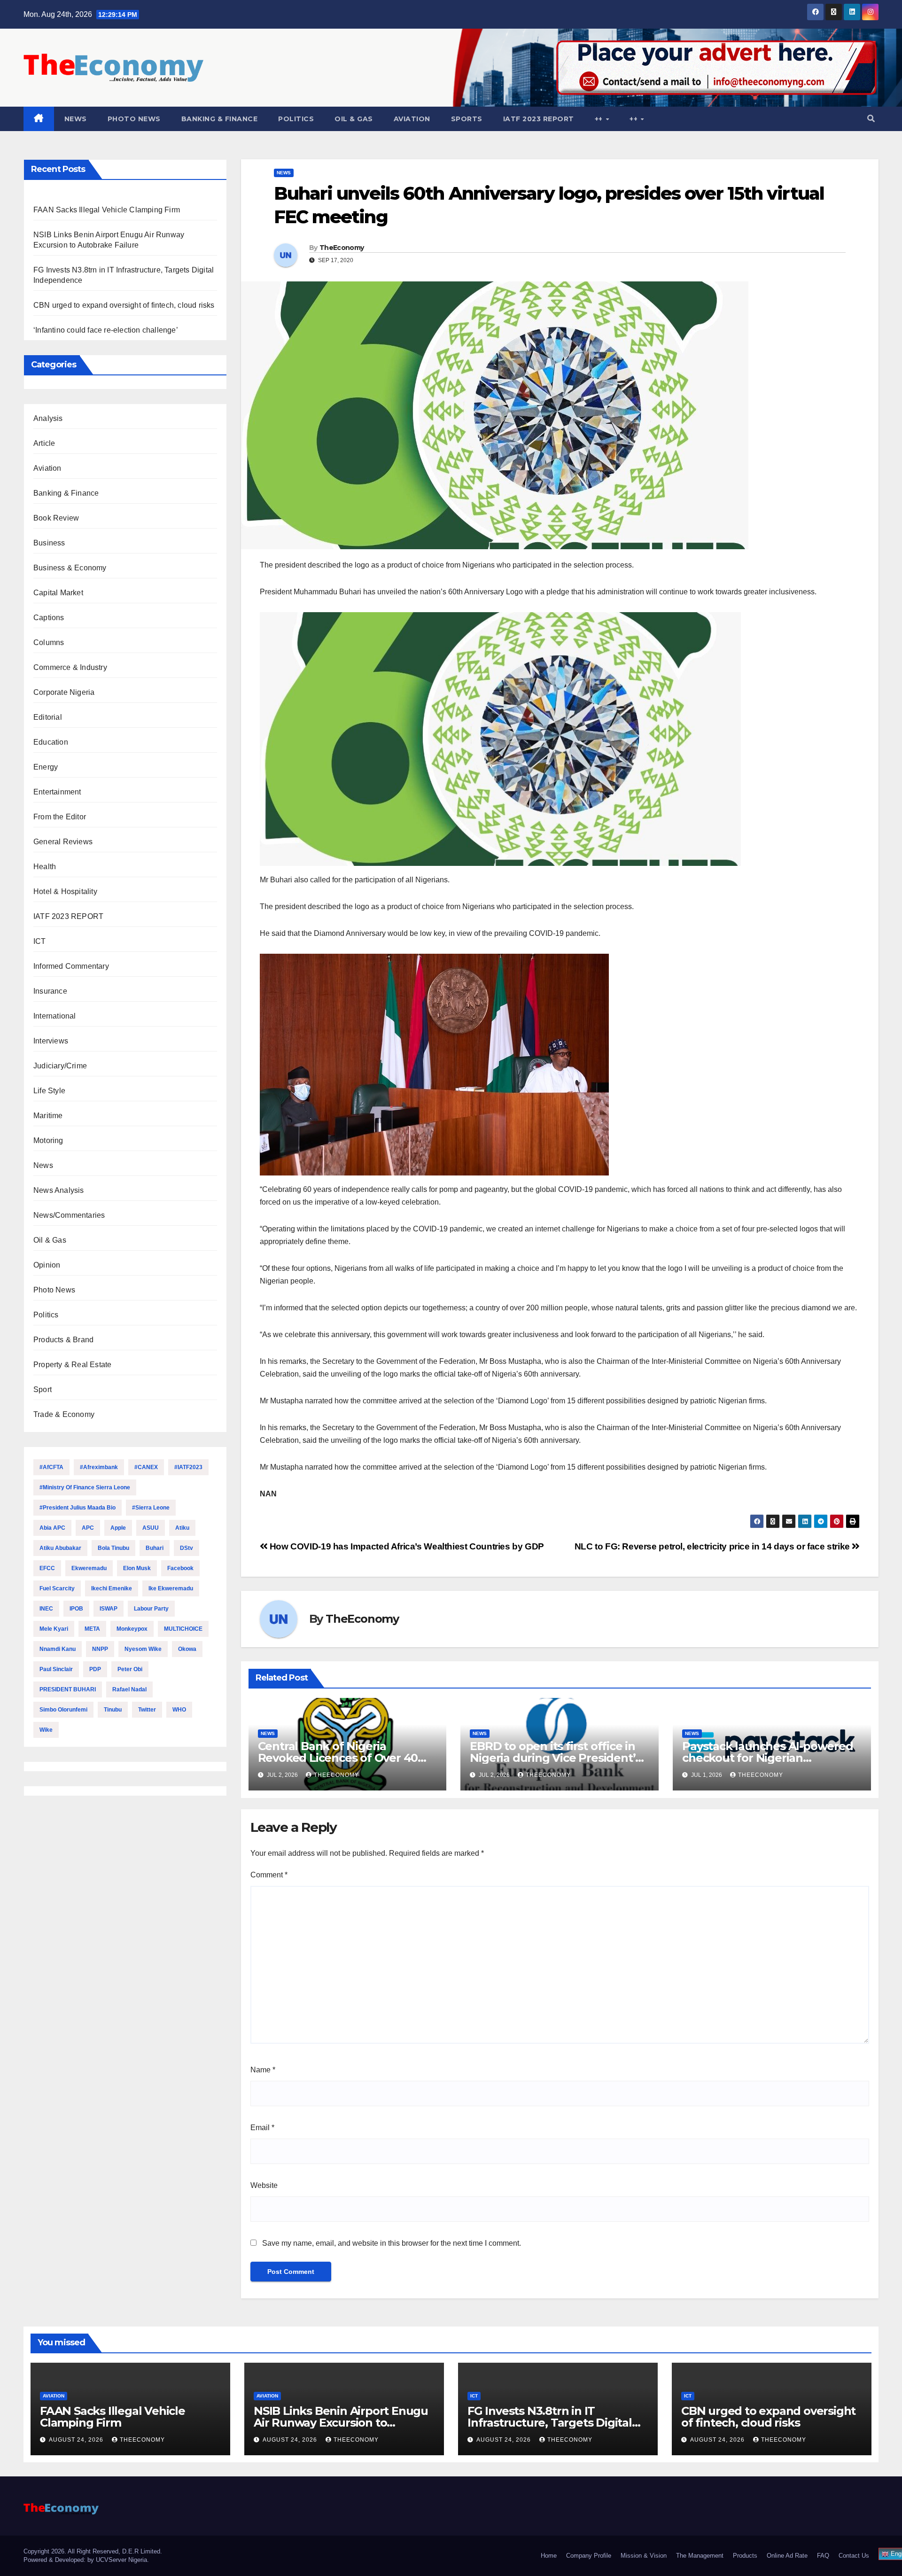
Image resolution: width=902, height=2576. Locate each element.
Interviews (51, 1041)
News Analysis (59, 1190)
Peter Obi (130, 1669)
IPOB (76, 1609)
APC (88, 1528)
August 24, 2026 (77, 2440)
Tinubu (113, 1710)
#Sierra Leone (151, 1508)
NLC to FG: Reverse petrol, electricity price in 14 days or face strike (713, 1546)
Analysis (48, 418)
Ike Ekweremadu (171, 1588)
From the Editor (60, 817)
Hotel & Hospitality (65, 891)
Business (49, 543)
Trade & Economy (64, 1414)
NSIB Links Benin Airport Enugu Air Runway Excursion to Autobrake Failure (341, 2423)
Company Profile (589, 2556)
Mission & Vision (644, 2556)
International (55, 1016)
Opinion (47, 1265)
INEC (46, 1609)
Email (262, 2128)
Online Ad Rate (787, 2556)
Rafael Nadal (129, 1689)
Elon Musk (137, 1568)
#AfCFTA (51, 1467)
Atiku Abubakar (60, 1548)
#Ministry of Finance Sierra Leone (85, 1487)
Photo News (134, 119)
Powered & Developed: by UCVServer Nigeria (85, 2560)
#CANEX (146, 1467)
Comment (269, 1875)
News (76, 119)
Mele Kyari (54, 1629)
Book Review (56, 518)
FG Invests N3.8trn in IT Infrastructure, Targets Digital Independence (550, 2423)
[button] (871, 119)
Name (263, 2070)
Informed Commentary (71, 966)
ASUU (151, 1528)
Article (44, 443)
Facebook (180, 1568)
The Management (700, 2556)
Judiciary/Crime (60, 1066)
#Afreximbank (99, 1467)
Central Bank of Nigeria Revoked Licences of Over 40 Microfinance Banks (338, 1758)
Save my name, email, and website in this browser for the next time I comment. (392, 2243)
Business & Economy (70, 568)
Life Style (49, 1091)
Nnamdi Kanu (58, 1649)
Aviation (412, 119)
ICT (40, 941)
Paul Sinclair (56, 1669)
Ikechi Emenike (112, 1588)
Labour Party (151, 1609)
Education (51, 742)
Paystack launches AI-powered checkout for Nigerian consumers (767, 1758)
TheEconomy (342, 248)
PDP (95, 1669)
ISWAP (109, 1609)
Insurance (50, 991)
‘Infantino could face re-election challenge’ (106, 330)
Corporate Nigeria (64, 692)
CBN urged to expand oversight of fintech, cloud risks (124, 305)
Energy (46, 767)
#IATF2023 (188, 1467)
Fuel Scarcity (57, 1588)
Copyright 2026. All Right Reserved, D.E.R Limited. (93, 2551)
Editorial (48, 717)
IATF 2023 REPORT (539, 119)
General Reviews (63, 842)
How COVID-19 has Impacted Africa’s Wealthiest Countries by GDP (406, 1546)
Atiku (182, 1528)
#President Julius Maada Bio (78, 1508)
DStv (187, 1548)
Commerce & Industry (70, 667)
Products (745, 2556)
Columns (49, 642)
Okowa (187, 1649)
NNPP (100, 1649)
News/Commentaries (69, 1215)
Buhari (155, 1548)
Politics (296, 119)
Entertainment (57, 792)
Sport (43, 1389)
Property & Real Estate (72, 1365)
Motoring (48, 1140)
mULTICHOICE (183, 1629)
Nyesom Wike (143, 1649)
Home (549, 2556)
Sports (467, 119)
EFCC (47, 1568)
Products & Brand (63, 1340)
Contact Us (854, 2556)
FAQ (823, 2556)
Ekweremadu (89, 1568)
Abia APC (52, 1528)
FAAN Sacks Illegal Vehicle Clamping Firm (107, 210)
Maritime (48, 1116)
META (92, 1629)
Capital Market (58, 593)
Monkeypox (132, 1629)
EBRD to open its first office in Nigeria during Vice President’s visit (555, 1758)
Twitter (147, 1710)
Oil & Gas (354, 119)
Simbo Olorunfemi (63, 1710)
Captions (49, 618)
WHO (179, 1710)
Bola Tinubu (113, 1548)
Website (264, 2185)
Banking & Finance (220, 119)
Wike (46, 1730)
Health (45, 867)
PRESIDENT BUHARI (68, 1689)
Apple (118, 1528)
